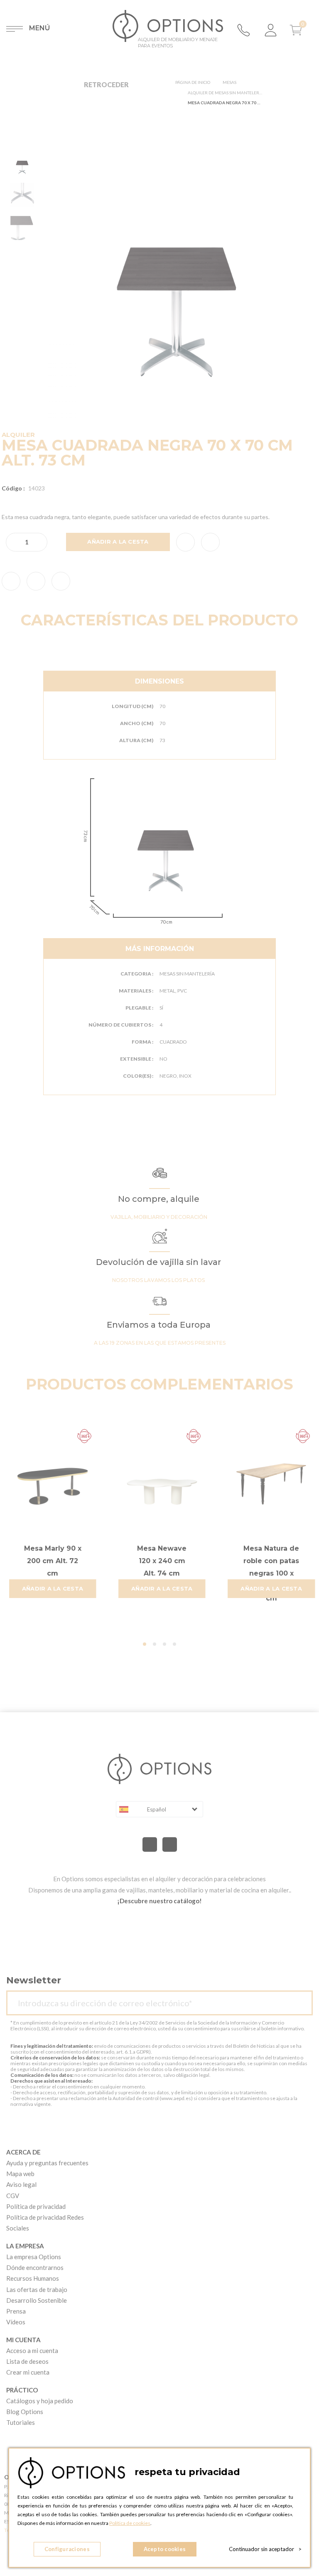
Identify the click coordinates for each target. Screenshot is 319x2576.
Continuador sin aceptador (265, 2549)
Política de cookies (130, 2523)
